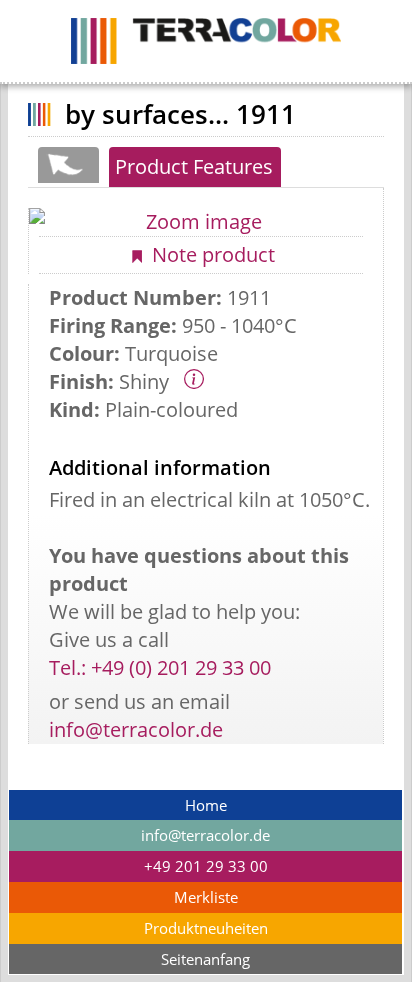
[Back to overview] (67, 165)
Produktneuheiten (206, 928)
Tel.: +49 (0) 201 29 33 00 (160, 667)
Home (206, 805)
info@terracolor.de (136, 729)
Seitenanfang (205, 959)
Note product (211, 254)
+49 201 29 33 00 (206, 866)
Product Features (194, 166)
